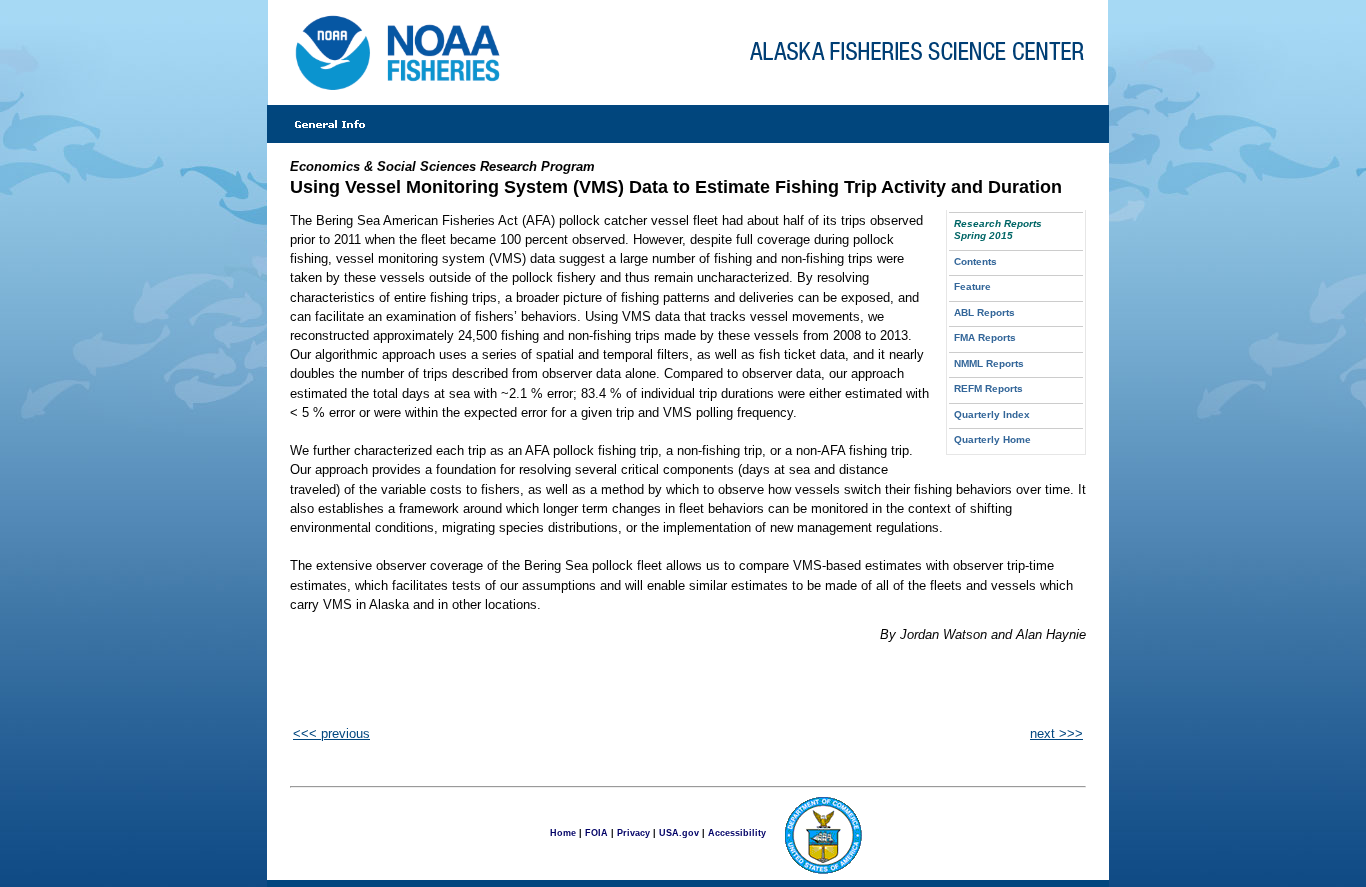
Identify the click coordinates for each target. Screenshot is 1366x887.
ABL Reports (984, 312)
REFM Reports (988, 388)
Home (563, 832)
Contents (975, 261)
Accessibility (737, 832)
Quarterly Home (992, 439)
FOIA (596, 832)
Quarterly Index (992, 414)
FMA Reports (985, 337)
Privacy (633, 832)
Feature (972, 286)
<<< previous (331, 733)
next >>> (1056, 733)
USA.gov (679, 832)
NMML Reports (989, 363)
